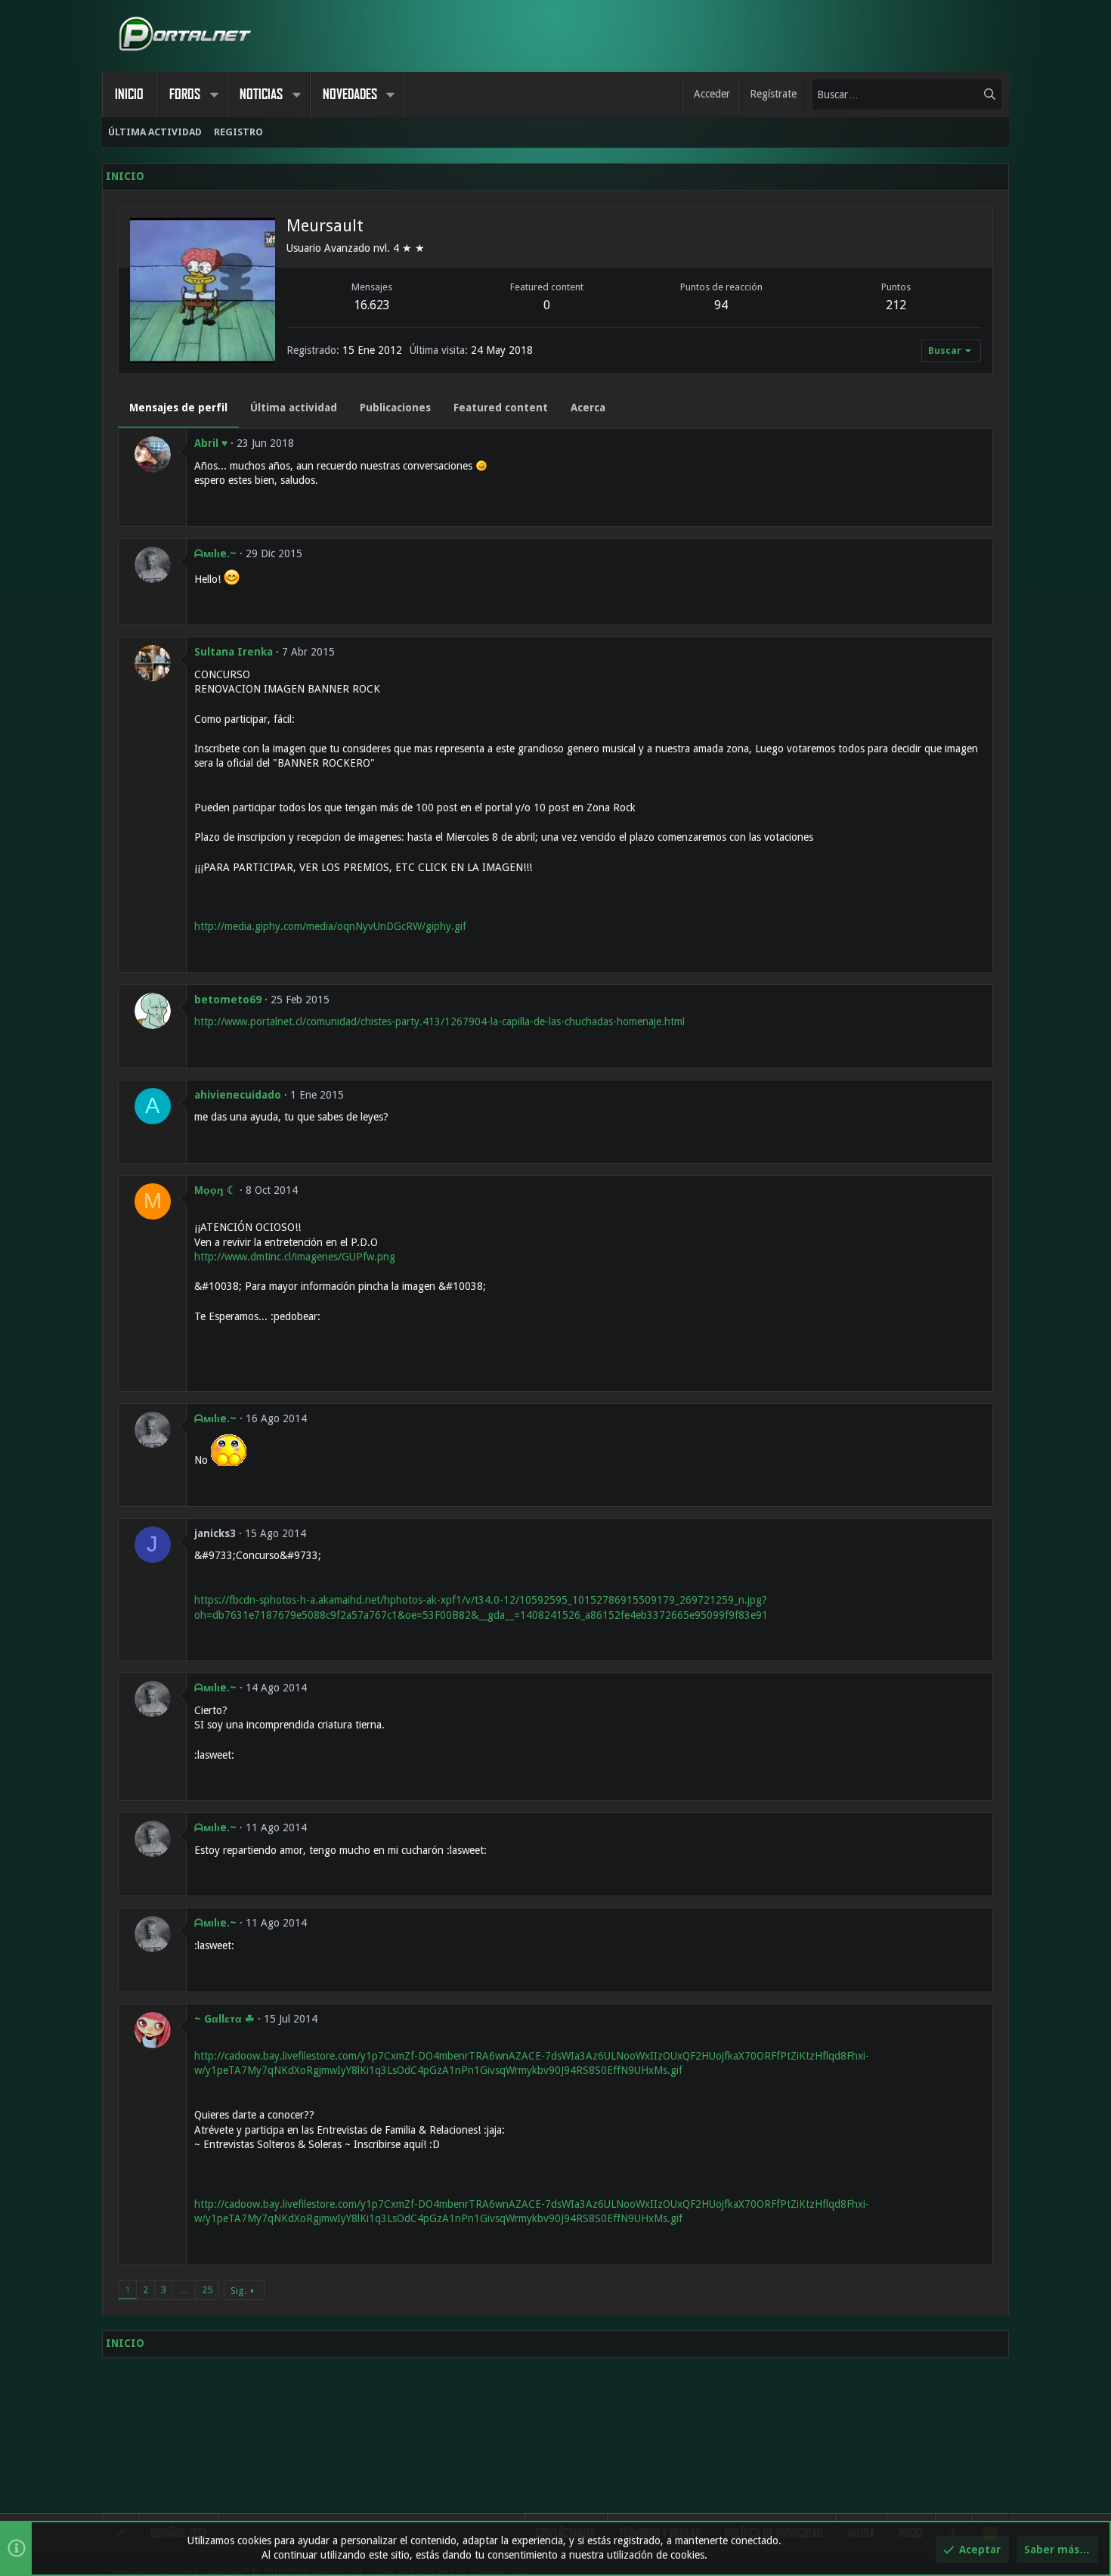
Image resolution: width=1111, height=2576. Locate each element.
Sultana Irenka (234, 652)
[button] (214, 95)
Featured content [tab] (501, 408)
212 (896, 305)
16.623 (372, 305)
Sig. (238, 2291)
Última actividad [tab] (294, 408)
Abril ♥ (211, 443)
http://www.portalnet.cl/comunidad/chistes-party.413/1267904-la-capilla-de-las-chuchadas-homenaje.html (439, 1021)
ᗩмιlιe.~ (215, 553)
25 (207, 2290)
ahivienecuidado (238, 1095)
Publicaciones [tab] (395, 408)
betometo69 (228, 1000)
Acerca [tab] (588, 408)
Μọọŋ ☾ (215, 1190)
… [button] (184, 2290)
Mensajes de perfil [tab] (178, 408)
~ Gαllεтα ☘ (224, 2019)
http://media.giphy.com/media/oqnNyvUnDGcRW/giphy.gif (330, 926)
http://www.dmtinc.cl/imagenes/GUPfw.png (295, 1257)
